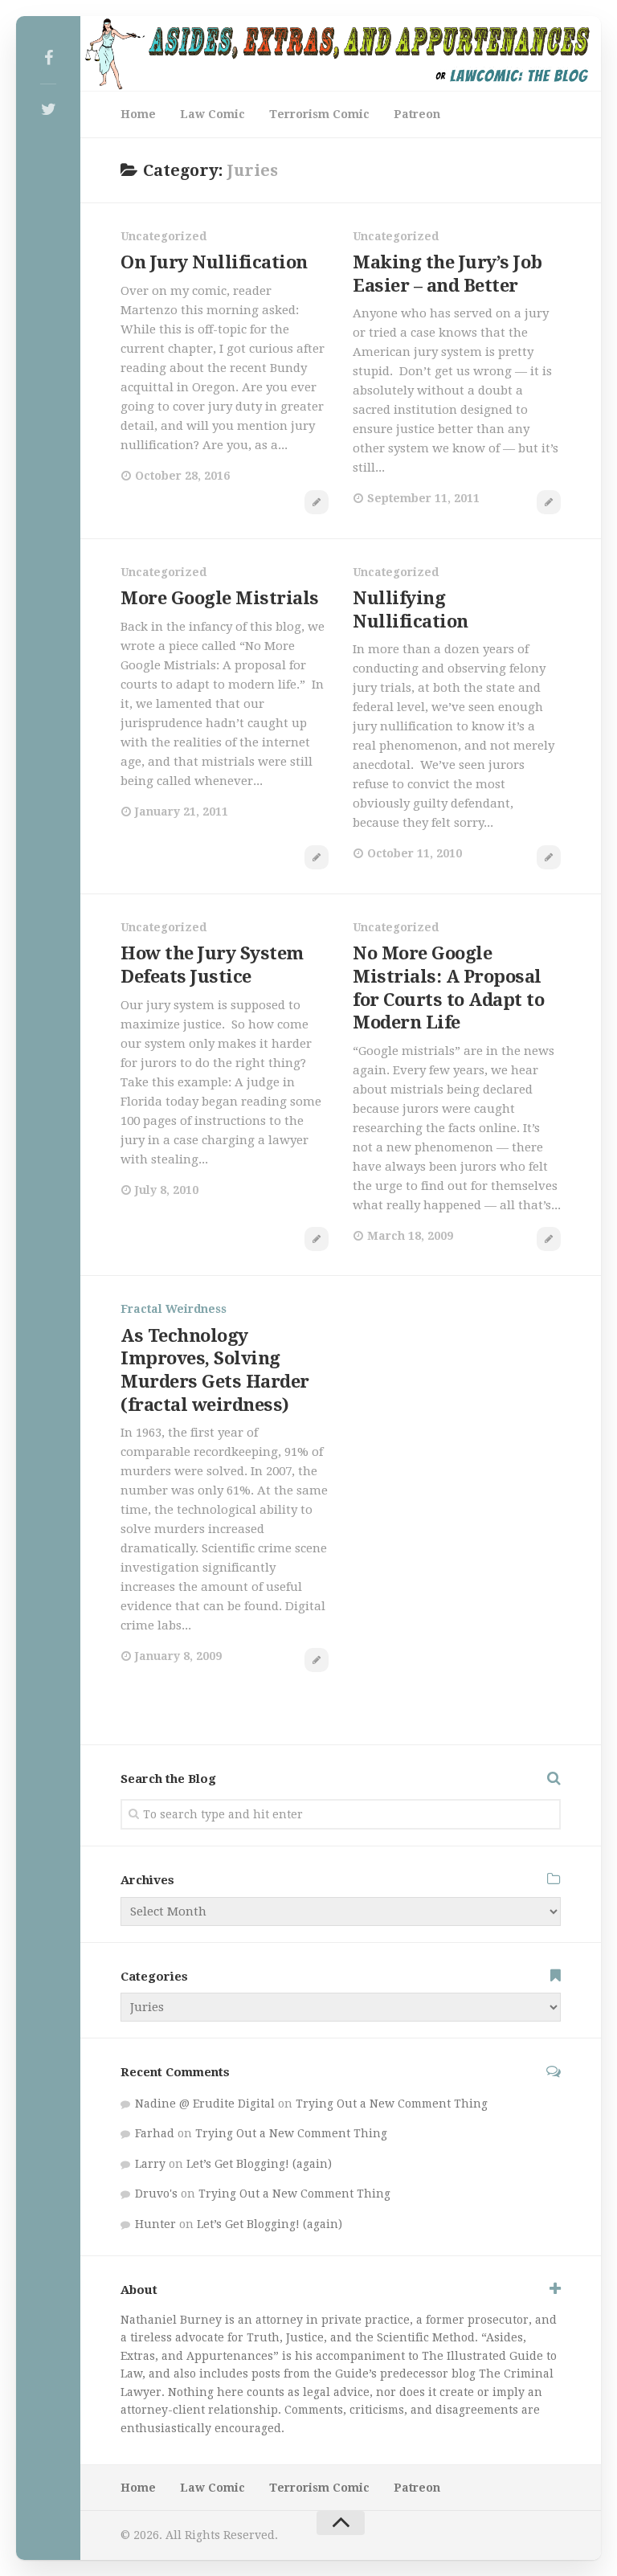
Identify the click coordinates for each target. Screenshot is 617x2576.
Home (138, 114)
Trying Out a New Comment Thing (392, 2104)
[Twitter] (48, 109)
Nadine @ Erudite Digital (205, 2104)
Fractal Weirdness (174, 1309)
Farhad (155, 2133)
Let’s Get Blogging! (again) (259, 2164)
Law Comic (212, 114)
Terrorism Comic (319, 114)
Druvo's (156, 2194)
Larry (150, 2164)
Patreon (417, 114)
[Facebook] (48, 58)
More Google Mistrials (220, 598)
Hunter (155, 2224)
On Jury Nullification (214, 262)
